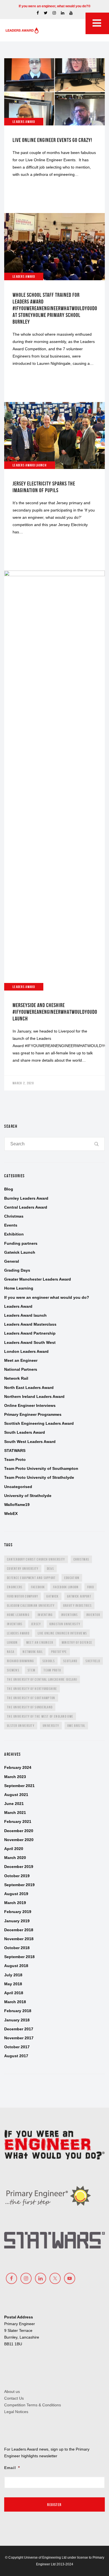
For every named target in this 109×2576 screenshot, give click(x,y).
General (12, 1261)
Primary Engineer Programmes (33, 1414)
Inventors (15, 1624)
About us (12, 2392)
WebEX (11, 1514)
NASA (11, 1652)
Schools (49, 1661)
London (12, 1642)
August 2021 (16, 1795)
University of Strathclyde (28, 1496)
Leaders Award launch (25, 1315)
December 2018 (19, 1930)
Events (11, 1225)
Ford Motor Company (22, 1596)
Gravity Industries (77, 1605)
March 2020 (15, 1858)
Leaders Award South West (30, 1342)
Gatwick (52, 1596)
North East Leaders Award (29, 1388)
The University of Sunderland (30, 1707)
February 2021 (18, 1821)
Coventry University (23, 1569)
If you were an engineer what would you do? (47, 1297)
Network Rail (16, 1378)
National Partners (21, 1369)
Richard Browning (21, 1661)
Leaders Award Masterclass (30, 1324)
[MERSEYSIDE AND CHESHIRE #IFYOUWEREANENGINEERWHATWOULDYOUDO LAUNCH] (54, 831)
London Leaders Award (26, 1351)
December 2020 (19, 1831)
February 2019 (18, 1912)
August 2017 (16, 2056)
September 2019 (19, 1885)
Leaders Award (18, 1306)
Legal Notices (16, 2412)
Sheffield (93, 1661)
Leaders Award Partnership (30, 1333)
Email (12, 2468)
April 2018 (14, 1993)
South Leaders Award (25, 1432)
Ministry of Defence (77, 1642)
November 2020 (19, 1840)
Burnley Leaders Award (26, 1198)
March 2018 (15, 2002)
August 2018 (16, 1966)
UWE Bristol (76, 1726)
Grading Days (17, 1270)
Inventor (93, 1615)
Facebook (38, 1587)
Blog (9, 1189)
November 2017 (19, 2038)
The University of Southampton (31, 1698)
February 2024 (18, 1767)
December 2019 (19, 1867)
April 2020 (14, 1849)
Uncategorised (18, 1487)
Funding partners (21, 1243)
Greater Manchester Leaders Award (38, 1279)
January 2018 (17, 2020)
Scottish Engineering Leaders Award (39, 1423)
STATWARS (15, 1451)
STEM (31, 1670)
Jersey (36, 1624)
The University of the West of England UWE (40, 1716)
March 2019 (15, 1903)
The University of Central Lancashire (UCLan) (42, 1679)
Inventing (45, 1615)
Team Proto (15, 1459)
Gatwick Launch (20, 1252)
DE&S (50, 1569)
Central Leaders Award (26, 1207)
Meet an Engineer (21, 1360)
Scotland (70, 1661)
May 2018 (13, 1984)
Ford (91, 1587)
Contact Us (14, 2398)
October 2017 (17, 2047)
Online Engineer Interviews (30, 1405)
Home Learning (19, 1288)
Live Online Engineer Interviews (62, 1633)
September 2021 (19, 1786)
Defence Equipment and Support (31, 1578)
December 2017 (19, 2029)
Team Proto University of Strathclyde (39, 1477)
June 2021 (14, 1804)
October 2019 (17, 1876)
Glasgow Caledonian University (31, 1605)
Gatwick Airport (79, 1596)
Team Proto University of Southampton (41, 1468)
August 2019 (16, 1894)
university (51, 1726)
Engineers (15, 1587)
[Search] (97, 1144)
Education (72, 1578)
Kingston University (65, 1624)
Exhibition (14, 1234)
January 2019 (17, 1921)
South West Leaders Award (30, 1442)
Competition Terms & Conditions (33, 2405)
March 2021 (15, 1813)
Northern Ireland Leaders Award (34, 1396)
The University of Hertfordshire (32, 1689)
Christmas (14, 1216)
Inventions (70, 1615)
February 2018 (18, 2011)
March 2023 (15, 1777)
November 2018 (19, 1939)
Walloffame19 (17, 1505)
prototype (59, 1652)
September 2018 (19, 1957)
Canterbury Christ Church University (36, 1559)
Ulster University (21, 1726)
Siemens (13, 1670)
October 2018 (17, 1948)
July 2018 (13, 1975)
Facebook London (66, 1587)
